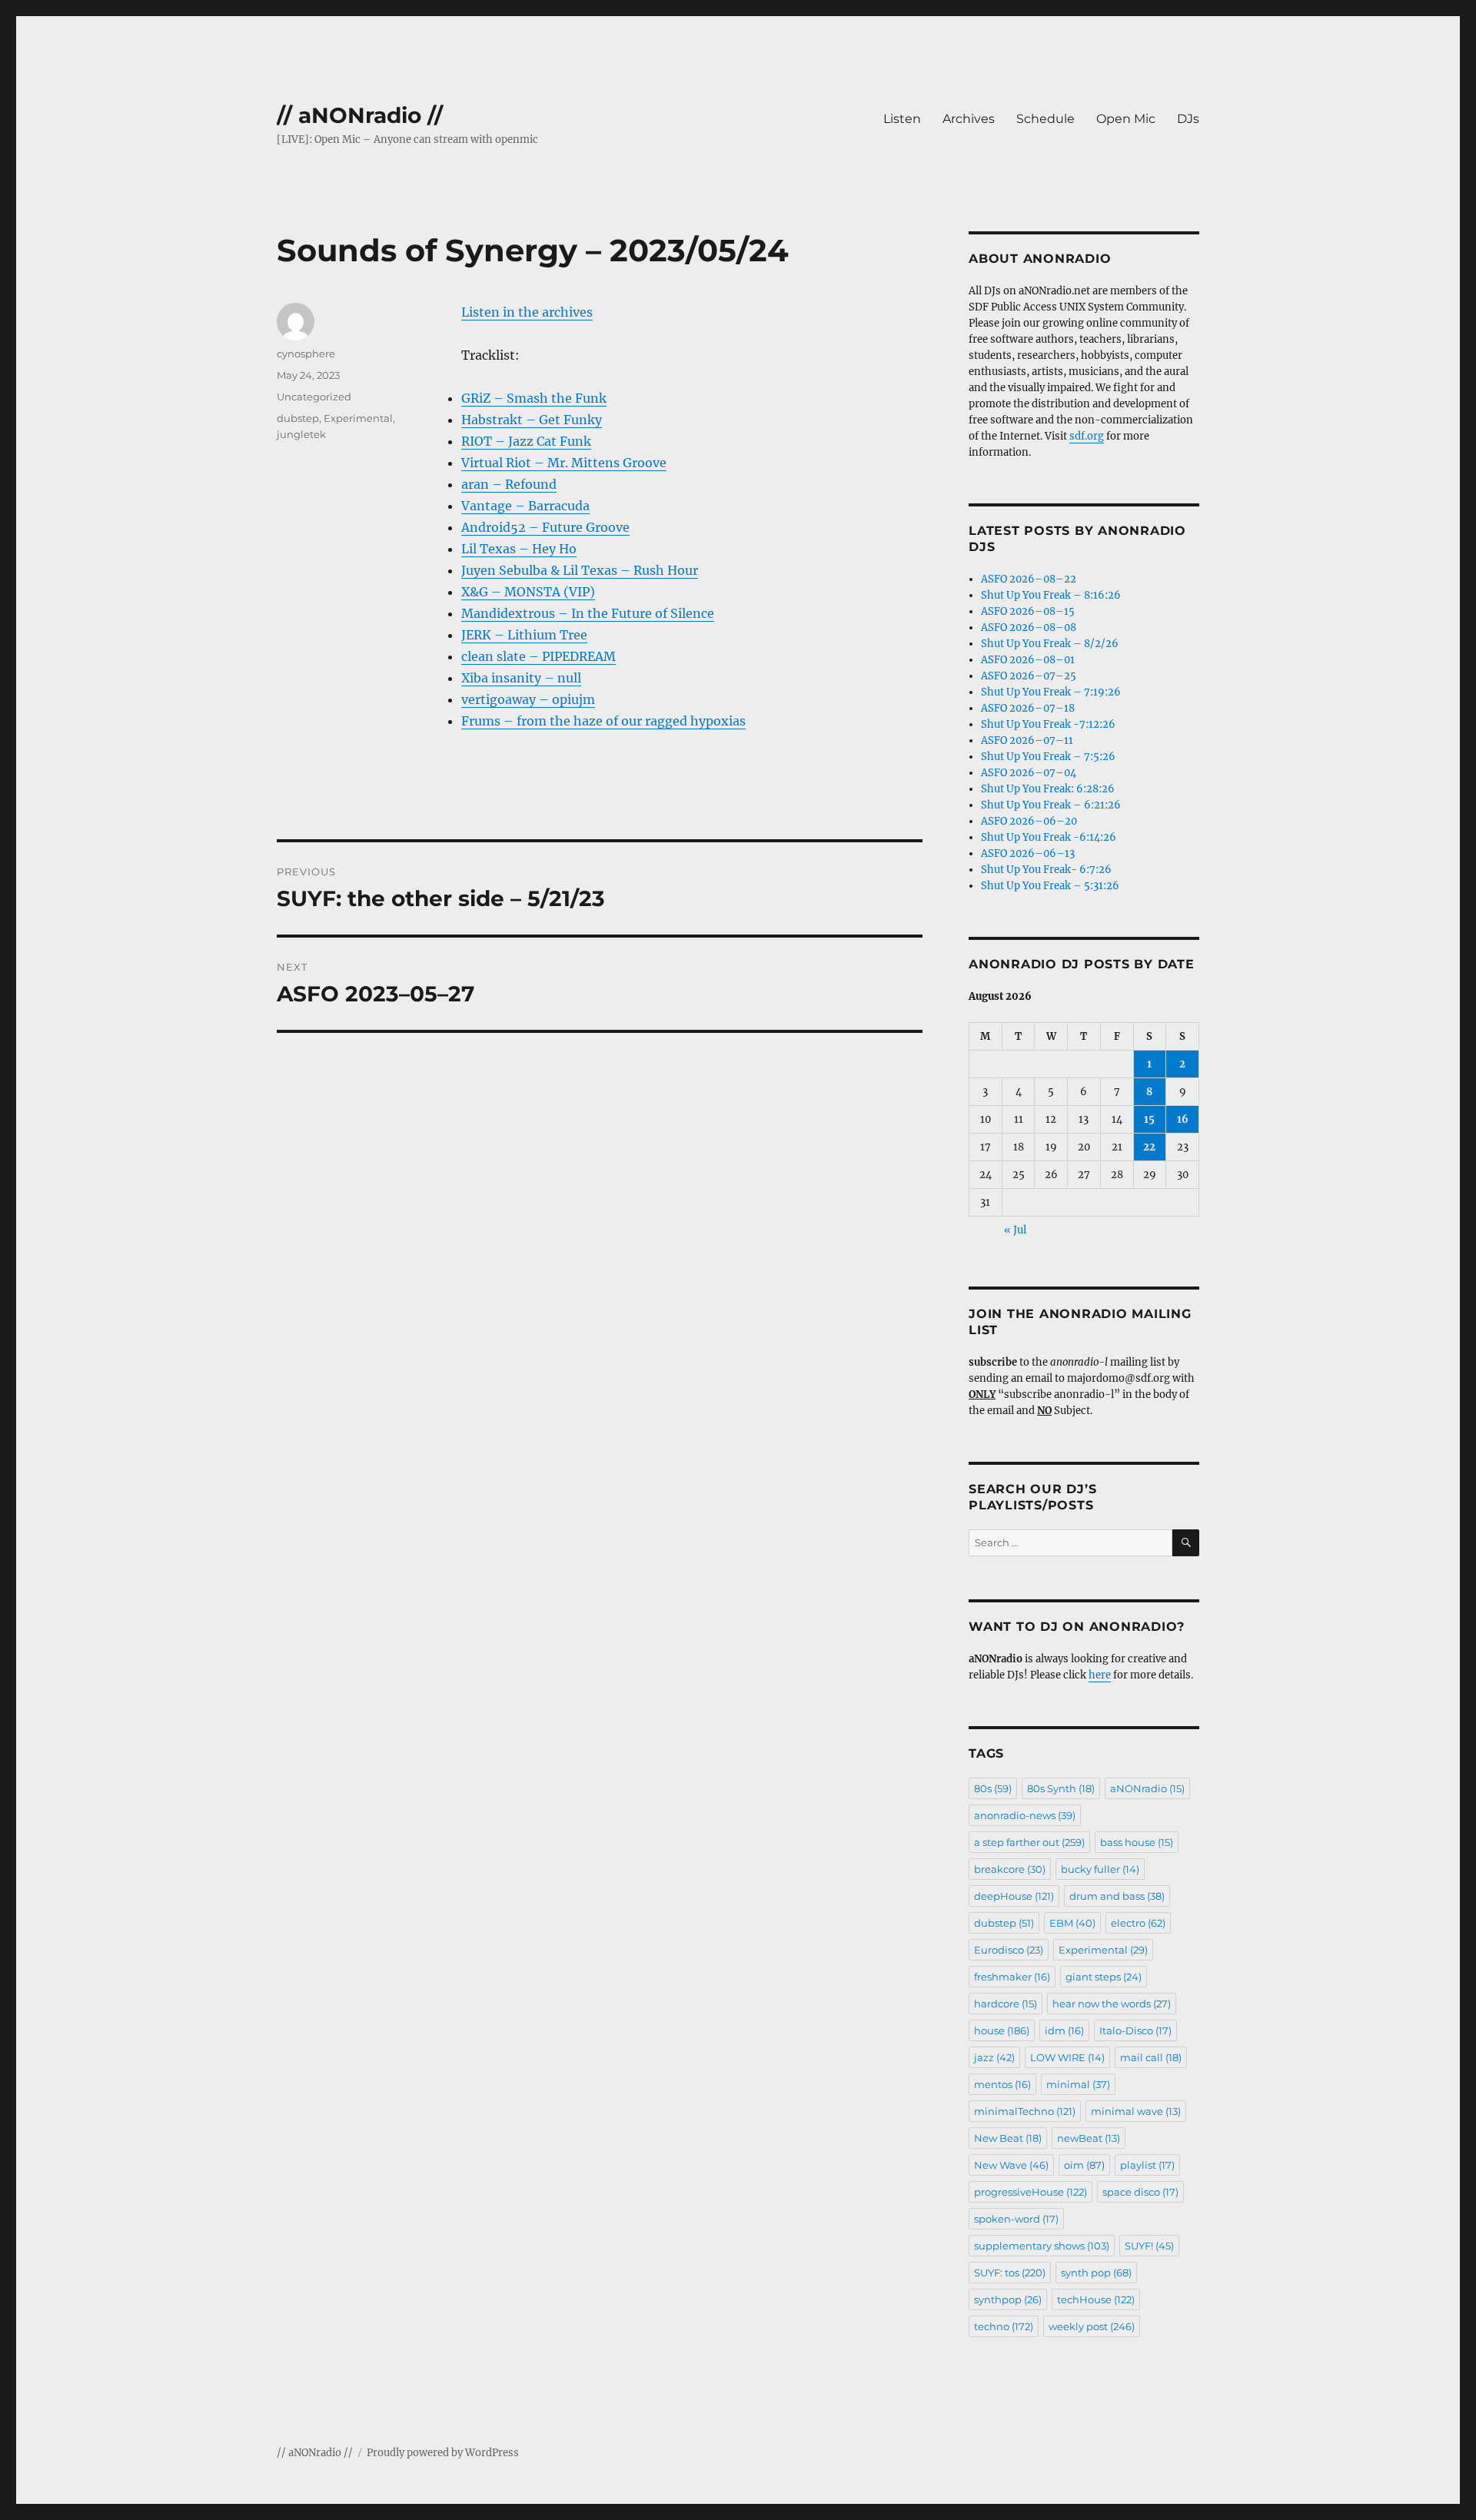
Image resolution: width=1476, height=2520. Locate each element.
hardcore (1006, 2004)
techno (1004, 2326)
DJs (1188, 119)
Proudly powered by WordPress (443, 2453)
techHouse (1096, 2299)
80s (993, 1788)
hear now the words (1112, 2004)
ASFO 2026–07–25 (1029, 676)
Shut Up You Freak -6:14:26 (1049, 837)
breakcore (1010, 1869)
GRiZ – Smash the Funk (534, 398)
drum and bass (1117, 1896)
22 (1149, 1147)
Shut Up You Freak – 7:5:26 (1048, 757)
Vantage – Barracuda (525, 506)
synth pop (1096, 2273)
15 (1149, 1119)
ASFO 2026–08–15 (1028, 611)
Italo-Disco (1135, 2030)
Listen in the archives (527, 312)
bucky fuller (1100, 1869)
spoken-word (1016, 2219)
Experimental (358, 418)
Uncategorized (314, 397)
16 (1183, 1119)
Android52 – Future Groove (545, 527)
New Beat (1008, 2138)
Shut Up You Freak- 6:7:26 (1046, 870)
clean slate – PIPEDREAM (539, 656)
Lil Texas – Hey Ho (519, 549)
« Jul (1015, 1230)
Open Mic (1126, 119)
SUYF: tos (1010, 2273)
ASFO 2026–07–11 (1027, 740)
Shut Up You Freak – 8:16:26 (1051, 595)
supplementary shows (1042, 2246)
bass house (1137, 1842)
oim (1084, 2165)
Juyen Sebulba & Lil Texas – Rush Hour (580, 570)
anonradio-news (1025, 1815)
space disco (1140, 2192)
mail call (1151, 2057)
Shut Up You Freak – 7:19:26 (1051, 692)
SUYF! (1149, 2246)
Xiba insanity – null (521, 678)
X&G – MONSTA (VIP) (528, 592)
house (1002, 2030)
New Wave (1011, 2165)
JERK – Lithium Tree (524, 635)
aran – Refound (509, 484)
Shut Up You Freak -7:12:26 (1048, 724)
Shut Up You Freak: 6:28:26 (1048, 789)
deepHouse (1014, 1896)
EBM (1072, 1923)
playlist (1147, 2165)
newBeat (1089, 2138)
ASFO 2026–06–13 (1028, 853)
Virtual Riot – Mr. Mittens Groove (564, 463)
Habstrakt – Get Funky (532, 420)
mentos (1002, 2084)
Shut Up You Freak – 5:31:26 (1050, 886)
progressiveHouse (1031, 2192)
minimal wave (1136, 2111)
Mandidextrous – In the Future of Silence (588, 613)
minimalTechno (1025, 2111)
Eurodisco (1009, 1950)
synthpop (1008, 2299)
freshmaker (1012, 1977)
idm (1064, 2030)
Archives (969, 119)
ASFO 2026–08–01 (1028, 660)
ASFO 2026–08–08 (1029, 628)
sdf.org (1087, 436)
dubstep (298, 418)
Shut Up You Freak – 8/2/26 (1050, 644)
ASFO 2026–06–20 (1029, 821)
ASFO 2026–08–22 (1029, 579)
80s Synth (1061, 1788)
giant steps (1104, 1977)
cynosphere (306, 354)
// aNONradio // (360, 115)
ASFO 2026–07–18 (1028, 708)
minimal (1078, 2084)
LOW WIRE (1067, 2057)
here (1100, 1675)
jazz (994, 2057)
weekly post (1092, 2326)
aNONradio (1147, 1788)
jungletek (301, 434)
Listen (902, 119)
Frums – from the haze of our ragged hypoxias (603, 721)
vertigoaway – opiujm (528, 699)
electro (1138, 1923)
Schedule (1045, 119)
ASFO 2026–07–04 (1029, 773)
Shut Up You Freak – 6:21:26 (1051, 805)
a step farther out (1029, 1842)
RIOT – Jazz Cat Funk (526, 441)
